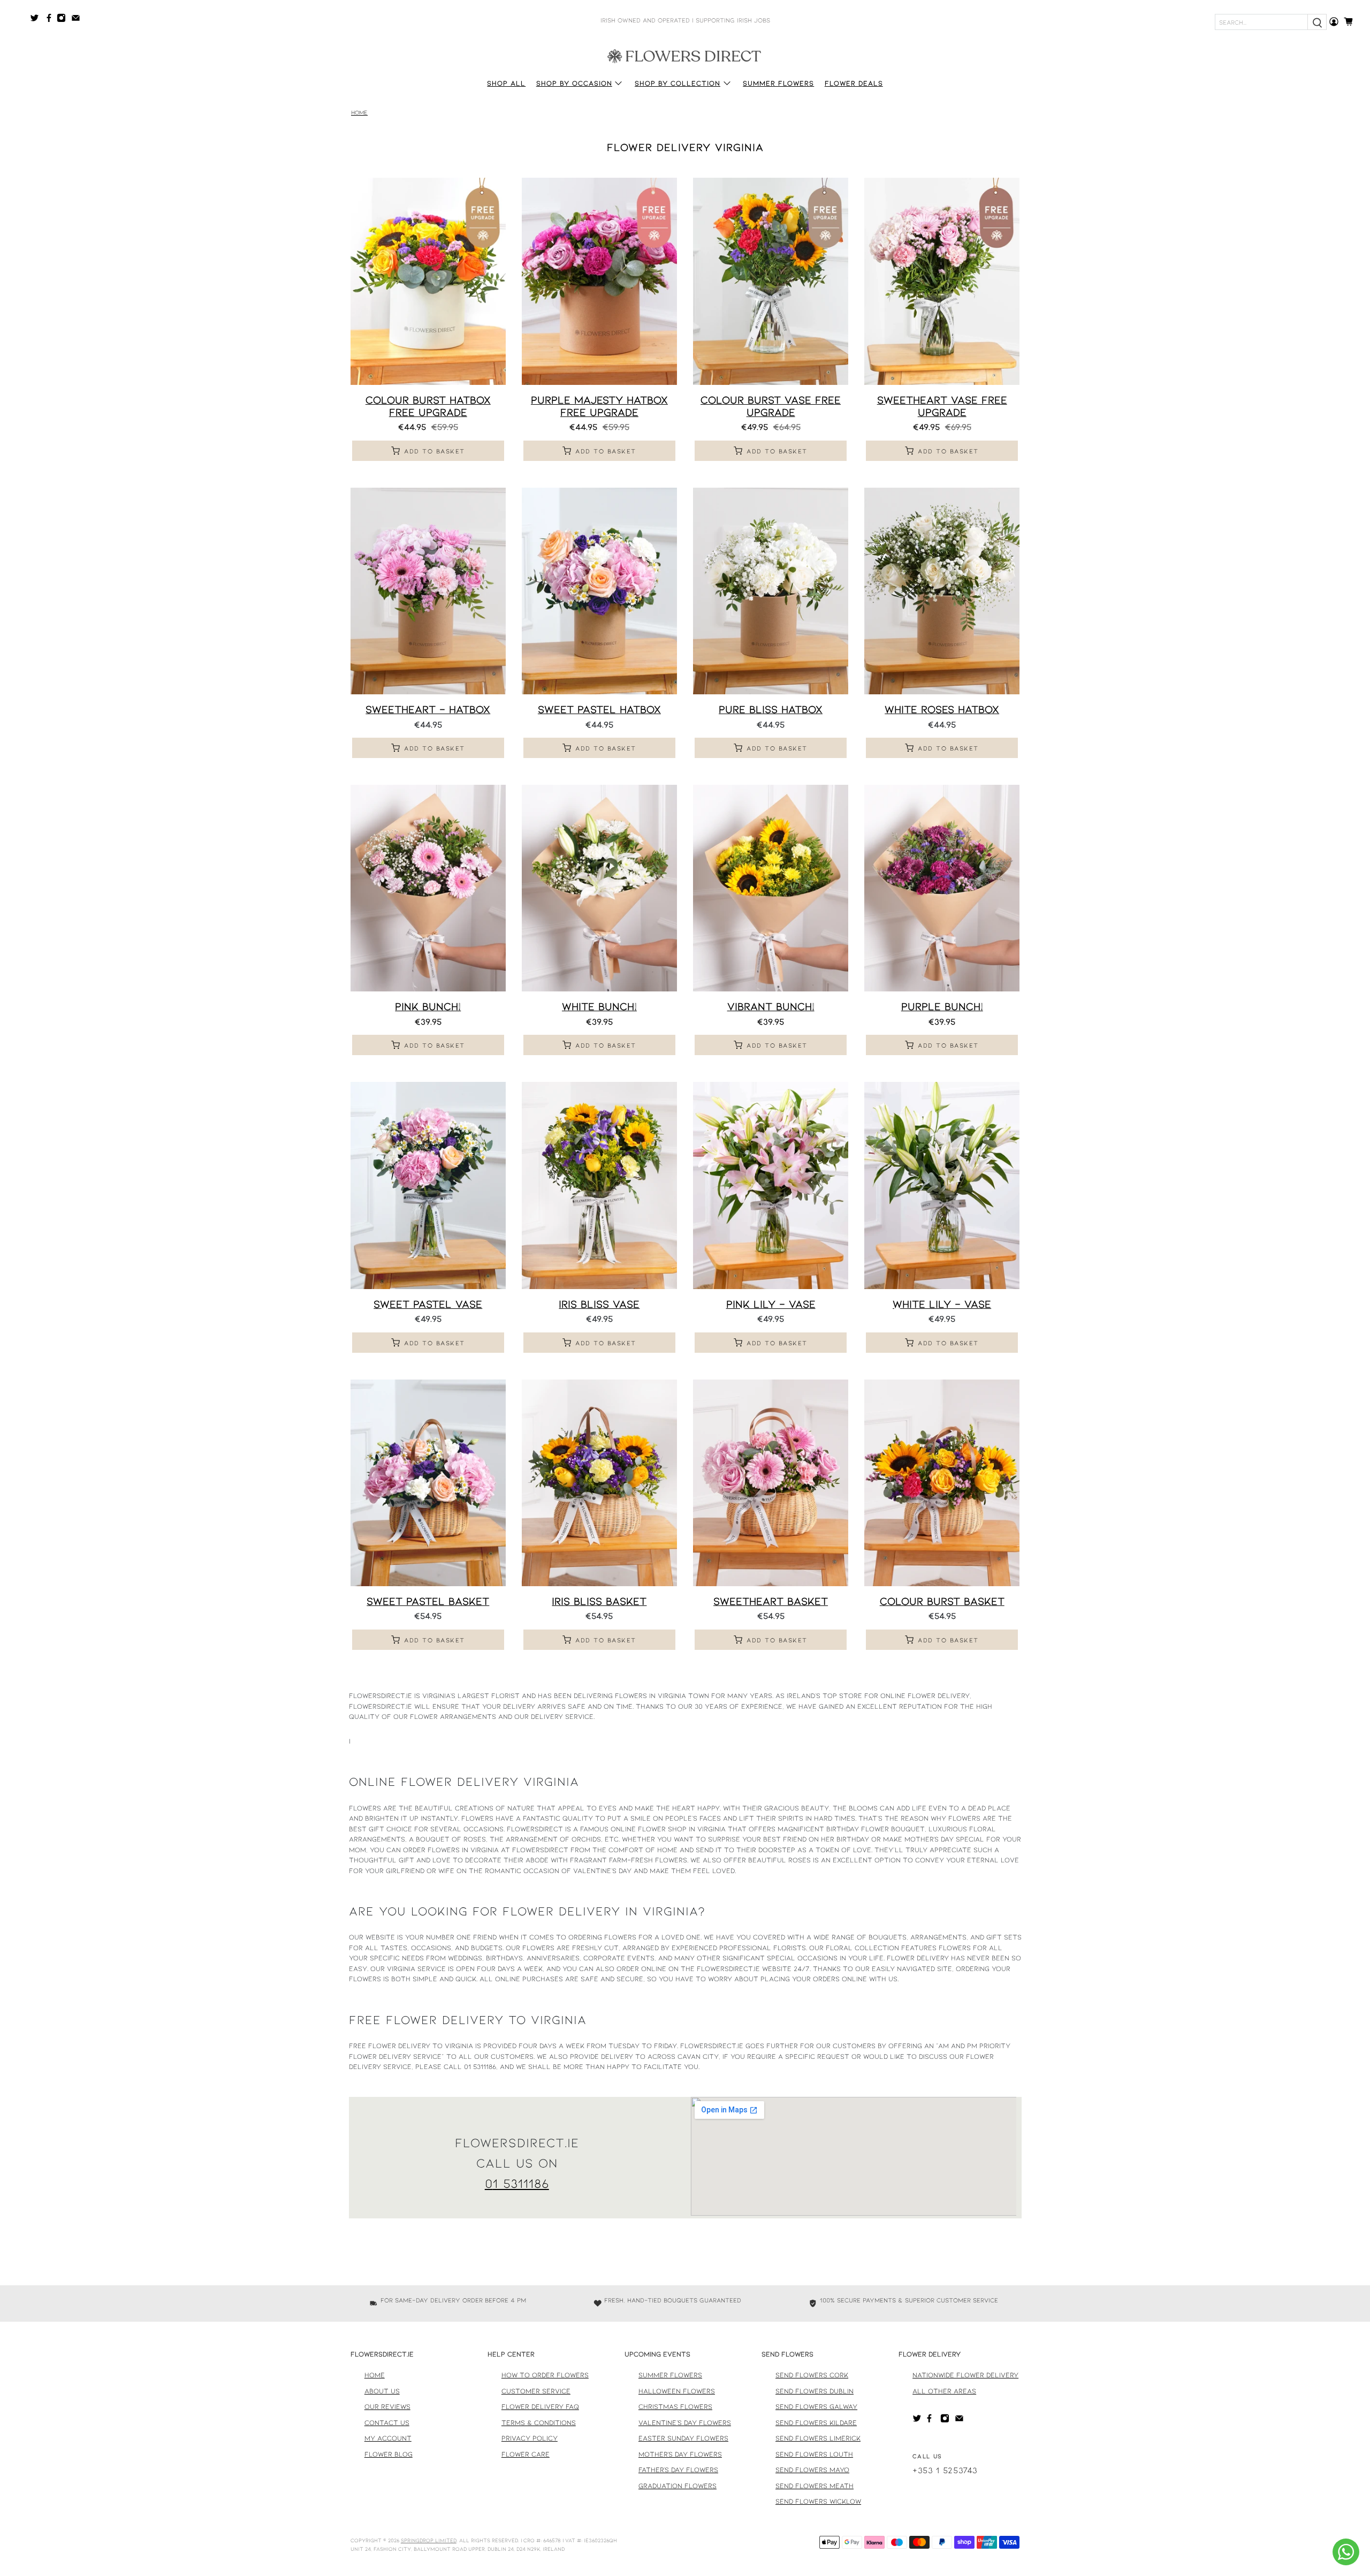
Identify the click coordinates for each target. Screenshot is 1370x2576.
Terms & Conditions (539, 2422)
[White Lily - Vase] (942, 1185)
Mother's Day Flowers (680, 2454)
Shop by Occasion (574, 83)
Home (359, 113)
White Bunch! (599, 1006)
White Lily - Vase (942, 1304)
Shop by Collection (678, 83)
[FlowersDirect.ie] (685, 55)
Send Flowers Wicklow (818, 2501)
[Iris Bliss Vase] (599, 1185)
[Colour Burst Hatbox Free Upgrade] (428, 281)
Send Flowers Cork (812, 2375)
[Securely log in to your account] (1334, 22)
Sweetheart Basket (771, 1601)
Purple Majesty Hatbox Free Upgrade (599, 406)
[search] (1317, 22)
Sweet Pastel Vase (428, 1304)
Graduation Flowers (678, 2486)
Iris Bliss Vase (599, 1304)
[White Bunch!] (599, 888)
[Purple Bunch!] (942, 888)
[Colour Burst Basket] (942, 1483)
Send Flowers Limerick (818, 2438)
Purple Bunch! (942, 1006)
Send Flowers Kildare (816, 2422)
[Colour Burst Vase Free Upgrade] (771, 281)
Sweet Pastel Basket (428, 1601)
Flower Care (526, 2454)
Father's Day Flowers (678, 2469)
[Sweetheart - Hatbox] (428, 591)
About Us (382, 2391)
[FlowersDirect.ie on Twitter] (37, 20)
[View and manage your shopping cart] (1352, 22)
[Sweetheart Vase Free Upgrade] (942, 281)
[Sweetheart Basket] (771, 1483)
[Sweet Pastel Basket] (428, 1483)
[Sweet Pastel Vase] (428, 1185)
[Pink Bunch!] (428, 888)
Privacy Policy (530, 2438)
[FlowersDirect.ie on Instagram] (64, 20)
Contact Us (387, 2422)
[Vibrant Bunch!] (771, 888)
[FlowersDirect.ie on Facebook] (51, 20)
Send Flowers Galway (816, 2406)
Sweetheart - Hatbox (428, 709)
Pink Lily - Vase (771, 1304)
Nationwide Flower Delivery (965, 2375)
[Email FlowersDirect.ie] (78, 20)
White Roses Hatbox (942, 709)
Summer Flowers (778, 83)
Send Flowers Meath (815, 2486)
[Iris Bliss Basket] (599, 1483)
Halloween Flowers (677, 2391)
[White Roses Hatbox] (942, 591)
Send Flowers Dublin (815, 2391)
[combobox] (1261, 22)
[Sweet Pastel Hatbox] (599, 591)
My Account (388, 2438)
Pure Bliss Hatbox (771, 709)
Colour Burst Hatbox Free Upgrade (428, 406)
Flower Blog (389, 2454)
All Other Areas (944, 2391)
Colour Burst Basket (942, 1601)
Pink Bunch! (428, 1006)
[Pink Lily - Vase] (771, 1185)
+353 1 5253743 (945, 2470)
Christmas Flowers (675, 2406)
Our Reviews (387, 2406)
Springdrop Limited (429, 2540)
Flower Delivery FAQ (540, 2406)
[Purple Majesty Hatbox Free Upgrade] (599, 281)
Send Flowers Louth (814, 2454)
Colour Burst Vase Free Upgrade (771, 406)
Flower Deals (854, 83)
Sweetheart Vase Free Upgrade (942, 406)
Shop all (506, 83)
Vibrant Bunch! (771, 1006)
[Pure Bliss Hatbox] (771, 591)
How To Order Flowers (545, 2375)
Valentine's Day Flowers (685, 2422)
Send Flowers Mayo (812, 2469)
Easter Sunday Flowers (683, 2438)
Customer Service (536, 2391)
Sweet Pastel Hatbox (599, 709)
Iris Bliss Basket (599, 1601)
